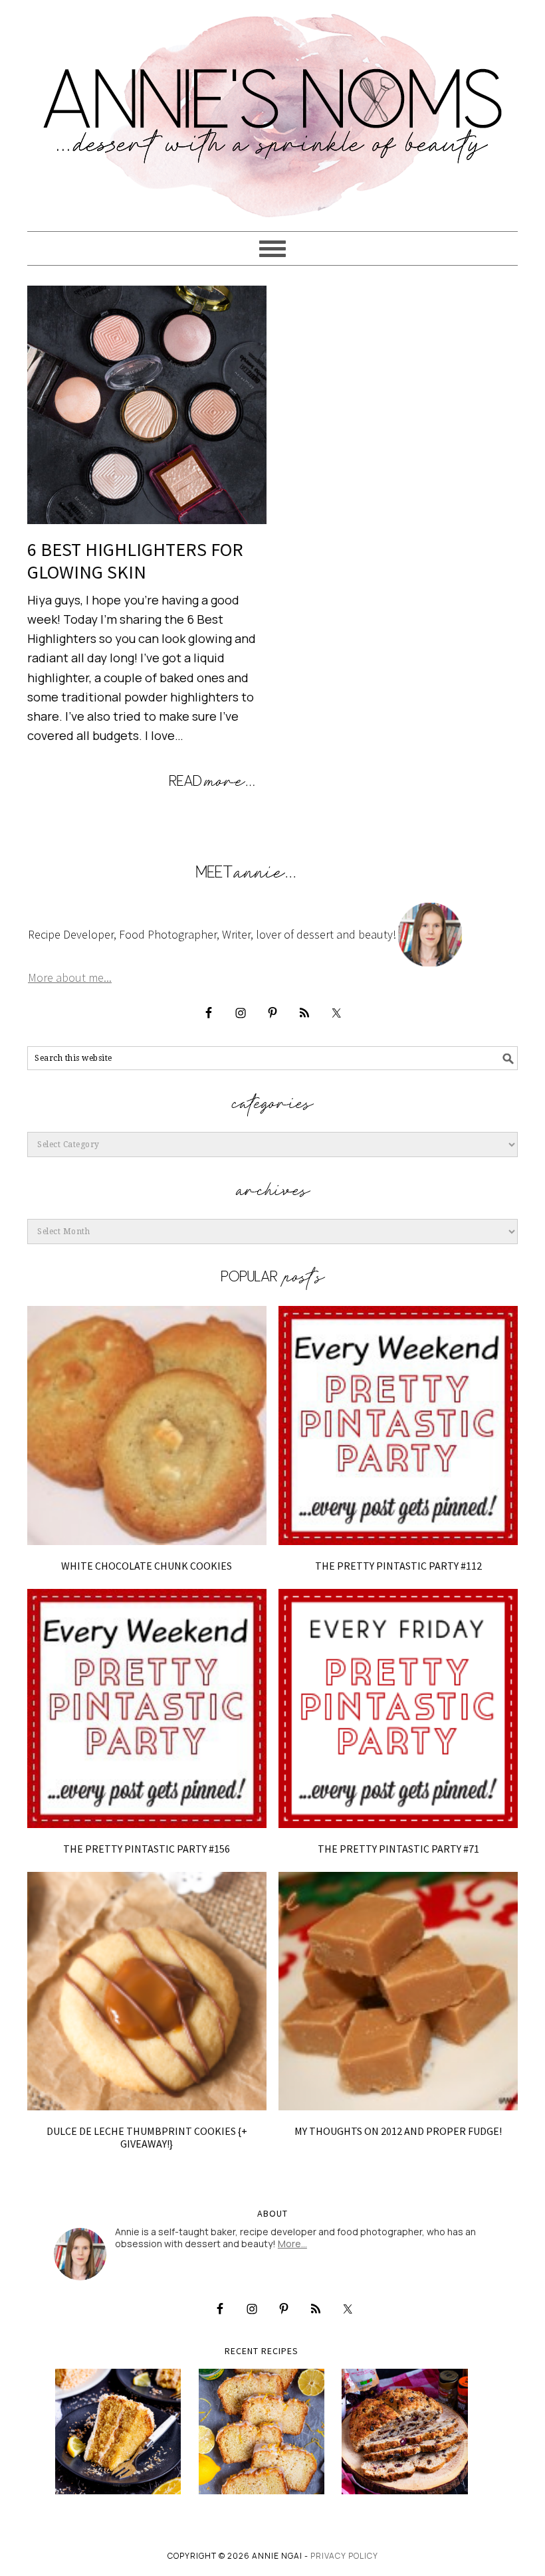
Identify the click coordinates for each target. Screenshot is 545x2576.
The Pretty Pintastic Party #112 (398, 1566)
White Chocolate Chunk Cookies (147, 1566)
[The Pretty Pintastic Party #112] (398, 1426)
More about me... (70, 977)
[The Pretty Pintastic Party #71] (398, 1708)
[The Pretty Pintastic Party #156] (147, 1708)
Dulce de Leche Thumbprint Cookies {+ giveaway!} (147, 2137)
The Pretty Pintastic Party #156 (147, 1849)
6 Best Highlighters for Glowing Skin (135, 561)
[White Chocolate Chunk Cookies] (147, 1426)
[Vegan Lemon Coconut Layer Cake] (118, 2432)
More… (292, 2244)
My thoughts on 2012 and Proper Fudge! (398, 2131)
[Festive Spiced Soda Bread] (405, 2432)
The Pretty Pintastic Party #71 (398, 1849)
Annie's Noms (272, 110)
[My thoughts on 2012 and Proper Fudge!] (398, 1991)
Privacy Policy (344, 2556)
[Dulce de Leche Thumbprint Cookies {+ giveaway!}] (147, 1991)
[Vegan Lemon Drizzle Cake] (262, 2432)
